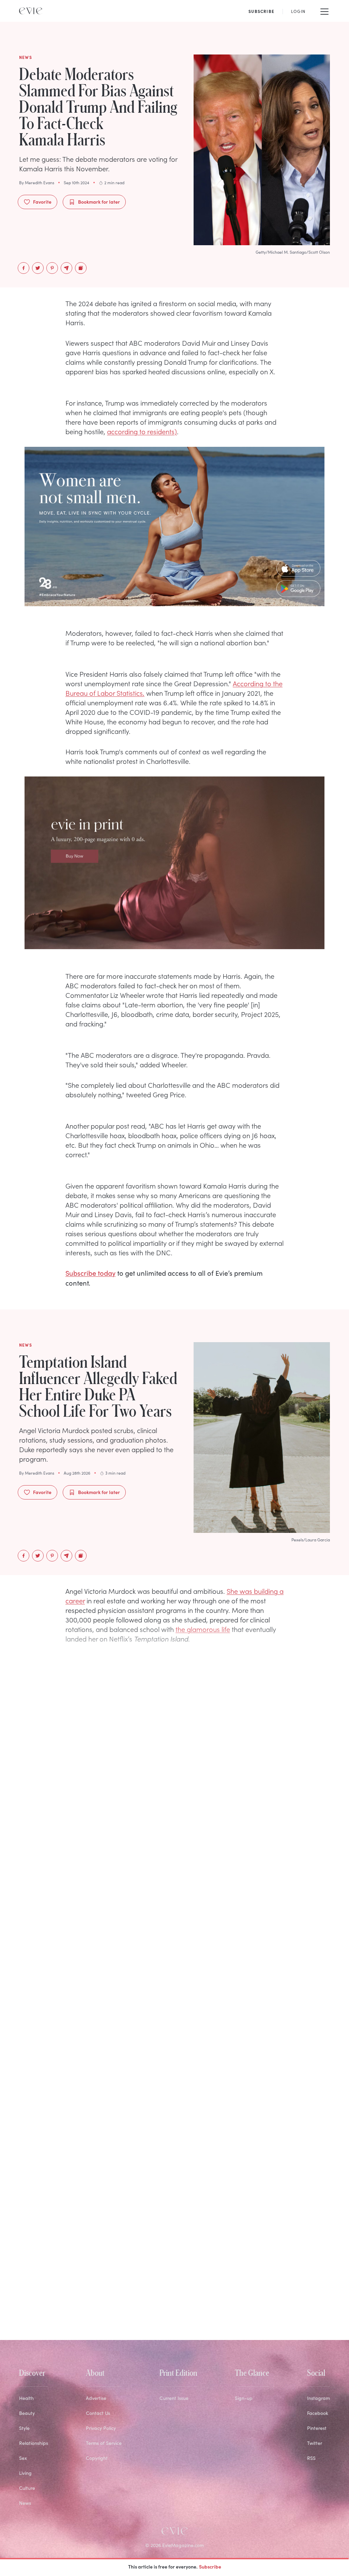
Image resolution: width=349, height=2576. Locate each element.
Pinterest (317, 2428)
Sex (23, 2458)
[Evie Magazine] (31, 11)
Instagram (318, 2398)
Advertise (96, 2398)
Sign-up (244, 2398)
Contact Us (98, 2413)
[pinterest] (52, 268)
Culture (27, 2488)
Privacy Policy (101, 2428)
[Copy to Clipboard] (81, 268)
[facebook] (24, 268)
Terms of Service (104, 2443)
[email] (66, 268)
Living (25, 2473)
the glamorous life (203, 1629)
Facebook (318, 2413)
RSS (311, 2458)
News (25, 2503)
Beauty (27, 2413)
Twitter (315, 2443)
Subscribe (210, 2566)
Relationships (34, 2443)
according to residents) (142, 431)
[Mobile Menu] (324, 11)
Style (24, 2428)
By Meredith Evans (37, 183)
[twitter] (38, 268)
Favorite (42, 202)
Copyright (97, 2458)
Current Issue (174, 2398)
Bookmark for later (99, 202)
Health (26, 2398)
